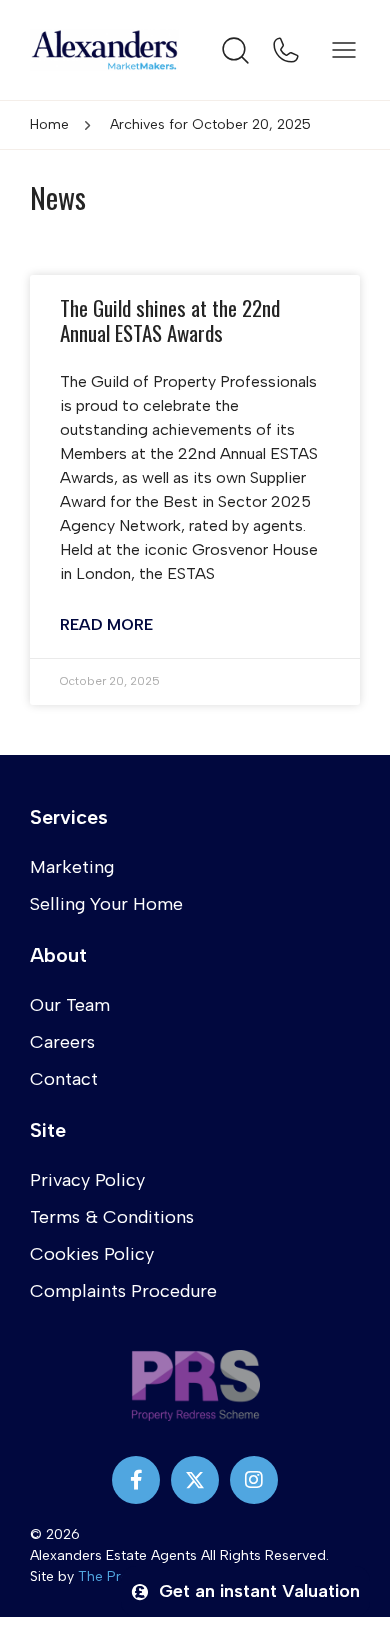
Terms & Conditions (112, 1217)
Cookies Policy (92, 1254)
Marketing (72, 867)
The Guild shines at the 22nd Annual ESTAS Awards (170, 320)
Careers (62, 1042)
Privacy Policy (87, 1180)
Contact (64, 1079)
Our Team (70, 1005)
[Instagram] (254, 1480)
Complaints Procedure (123, 1291)
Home (49, 124)
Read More (106, 624)
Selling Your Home (106, 904)
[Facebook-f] (136, 1480)
